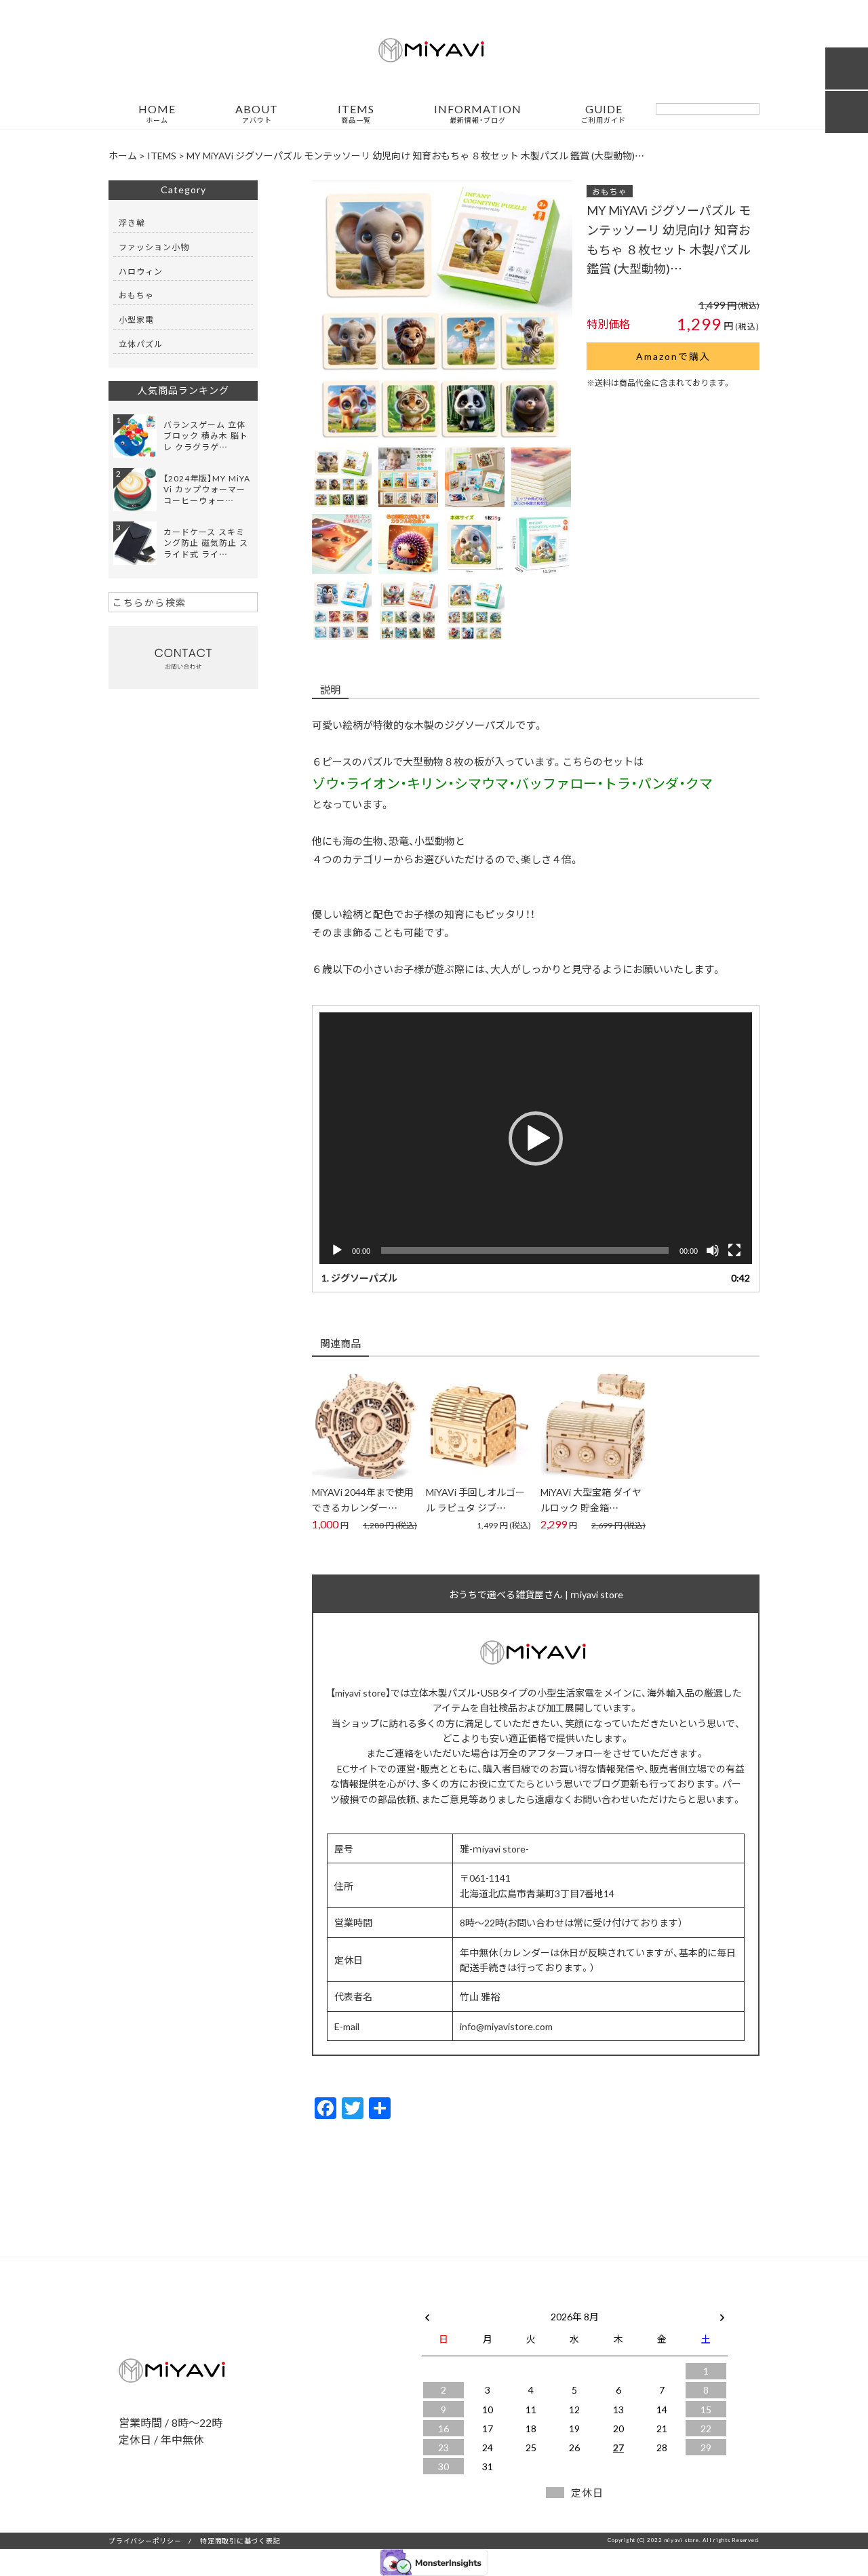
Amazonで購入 (673, 356)
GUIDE (604, 114)
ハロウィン (141, 271)
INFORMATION (478, 114)
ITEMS (356, 114)
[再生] (337, 1250)
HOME (157, 114)
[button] (536, 1138)
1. (359, 1277)
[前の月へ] (427, 2314)
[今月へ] (487, 2303)
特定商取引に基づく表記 (240, 2540)
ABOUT (257, 114)
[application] (536, 1138)
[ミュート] (713, 1250)
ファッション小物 (154, 247)
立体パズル (141, 344)
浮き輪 (132, 222)
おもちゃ (610, 191)
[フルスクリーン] (734, 1250)
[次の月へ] (722, 2314)
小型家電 (136, 319)
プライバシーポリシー (145, 2540)
